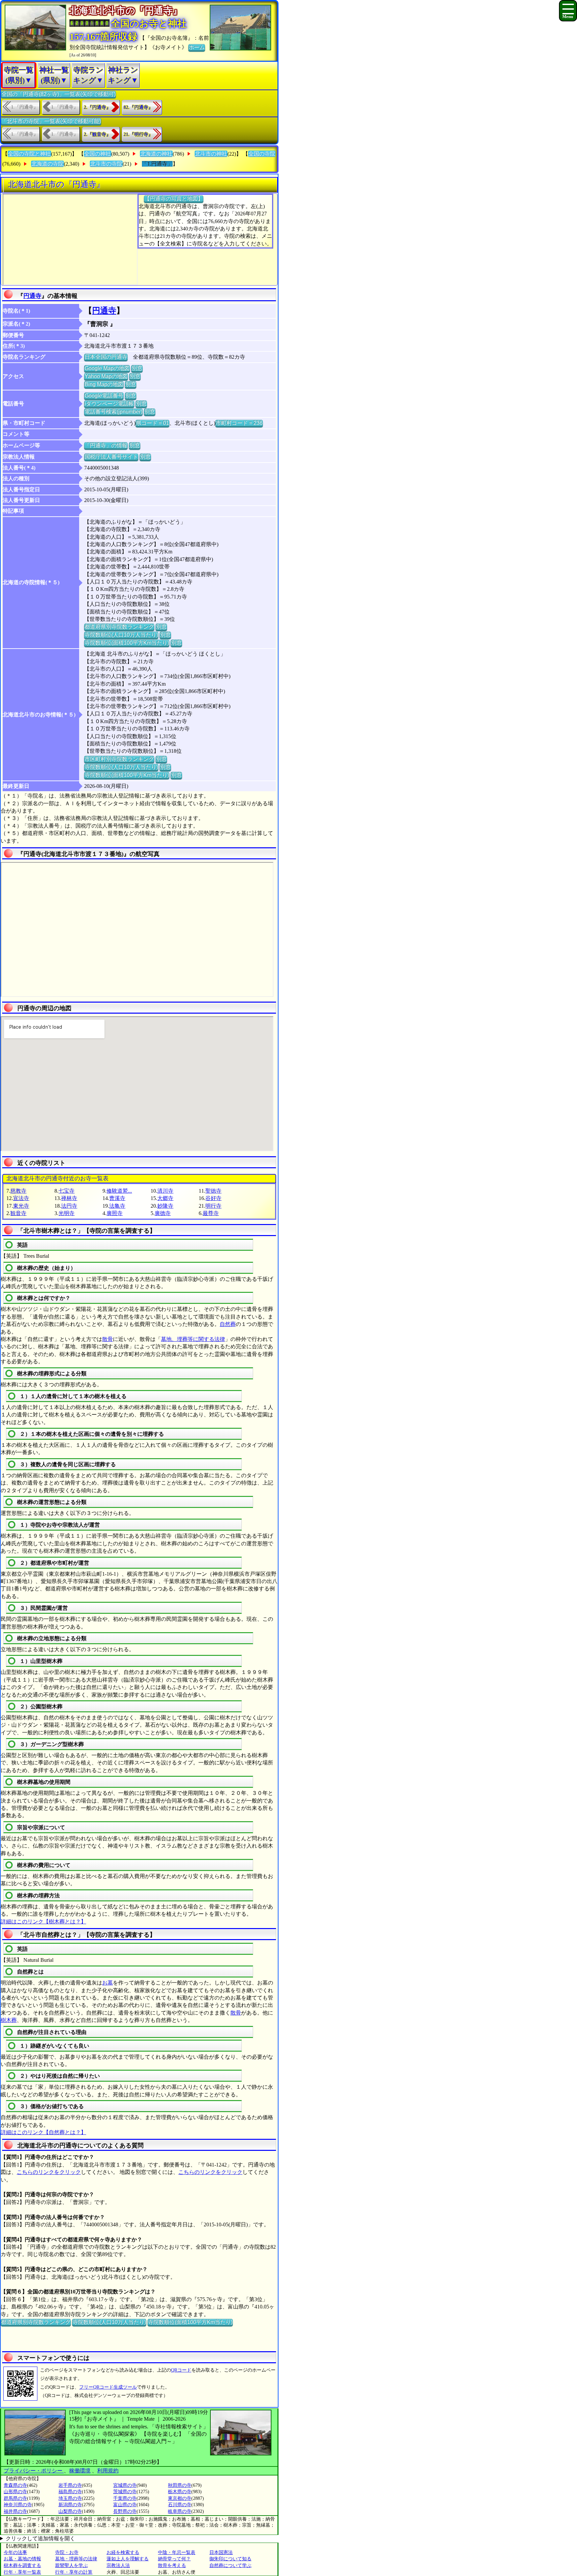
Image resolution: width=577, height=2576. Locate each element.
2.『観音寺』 (97, 134)
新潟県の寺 (70, 2505)
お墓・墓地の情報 (22, 2559)
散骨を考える (172, 2565)
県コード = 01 (152, 423)
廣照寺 (115, 1213)
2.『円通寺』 (97, 107)
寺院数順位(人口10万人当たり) (121, 635)
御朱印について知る (230, 2559)
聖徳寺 (213, 1191)
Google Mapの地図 (107, 368)
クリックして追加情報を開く (40, 2538)
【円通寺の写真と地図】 (174, 199)
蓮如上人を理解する (128, 2559)
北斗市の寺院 (106, 164)
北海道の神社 (156, 154)
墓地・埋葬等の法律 (76, 2559)
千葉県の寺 (125, 2498)
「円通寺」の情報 (106, 445)
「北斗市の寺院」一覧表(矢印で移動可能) (51, 121)
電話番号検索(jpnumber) (113, 412)
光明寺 (66, 1213)
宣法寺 (21, 1198)
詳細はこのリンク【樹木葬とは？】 (43, 1922)
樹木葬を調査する (22, 2565)
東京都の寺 (180, 2498)
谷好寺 (213, 1198)
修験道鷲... (119, 1191)
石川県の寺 (180, 2505)
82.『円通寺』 (138, 107)
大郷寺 (165, 1198)
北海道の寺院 (47, 164)
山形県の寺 (15, 2492)
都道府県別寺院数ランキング (119, 627)
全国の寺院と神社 (29, 154)
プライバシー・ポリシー (34, 2471)
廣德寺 (163, 1213)
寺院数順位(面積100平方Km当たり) (127, 643)
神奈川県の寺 (18, 2505)
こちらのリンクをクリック (49, 2172)
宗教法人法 (118, 2565)
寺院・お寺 (67, 2552)
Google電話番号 (104, 396)
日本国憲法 (221, 2552)
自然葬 (228, 1324)
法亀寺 (117, 1206)
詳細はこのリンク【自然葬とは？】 (43, 2132)
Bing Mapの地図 (104, 384)
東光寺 (21, 1206)
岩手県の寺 (70, 2485)
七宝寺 (66, 1191)
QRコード (181, 2370)
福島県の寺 (70, 2492)
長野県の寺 (125, 2511)
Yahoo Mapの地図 (106, 376)
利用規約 (108, 2471)
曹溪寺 (117, 1198)
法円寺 (69, 1206)
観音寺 (18, 1213)
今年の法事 (15, 2552)
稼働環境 (80, 2471)
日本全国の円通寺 (106, 357)
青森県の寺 (15, 2485)
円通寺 (32, 296)
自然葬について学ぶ (230, 2565)
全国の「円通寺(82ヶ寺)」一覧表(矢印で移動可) (58, 94)
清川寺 (165, 1191)
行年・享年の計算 (74, 2572)
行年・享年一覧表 (22, 2572)
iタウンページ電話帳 (109, 404)
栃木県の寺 (180, 2492)
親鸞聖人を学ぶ (71, 2565)
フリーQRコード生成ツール (108, 2387)
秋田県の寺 (180, 2485)
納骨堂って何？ (174, 2559)
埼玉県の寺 (70, 2498)
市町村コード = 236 (239, 423)
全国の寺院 (262, 154)
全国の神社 (98, 154)
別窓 (137, 368)
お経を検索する (123, 2552)
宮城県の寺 (125, 2485)
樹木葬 (9, 2020)
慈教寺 (18, 1191)
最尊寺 (211, 1213)
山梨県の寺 (70, 2511)
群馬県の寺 (15, 2498)
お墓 (108, 1983)
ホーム (197, 47)
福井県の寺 (15, 2511)
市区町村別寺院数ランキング (119, 759)
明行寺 (213, 1206)
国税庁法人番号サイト (111, 457)
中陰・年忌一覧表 (177, 2552)
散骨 (108, 1339)
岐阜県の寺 (180, 2511)
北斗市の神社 (211, 154)
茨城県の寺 (125, 2492)
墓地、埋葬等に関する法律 (193, 1339)
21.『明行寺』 (138, 134)
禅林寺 (69, 1198)
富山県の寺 (125, 2505)
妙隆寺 (165, 1206)
